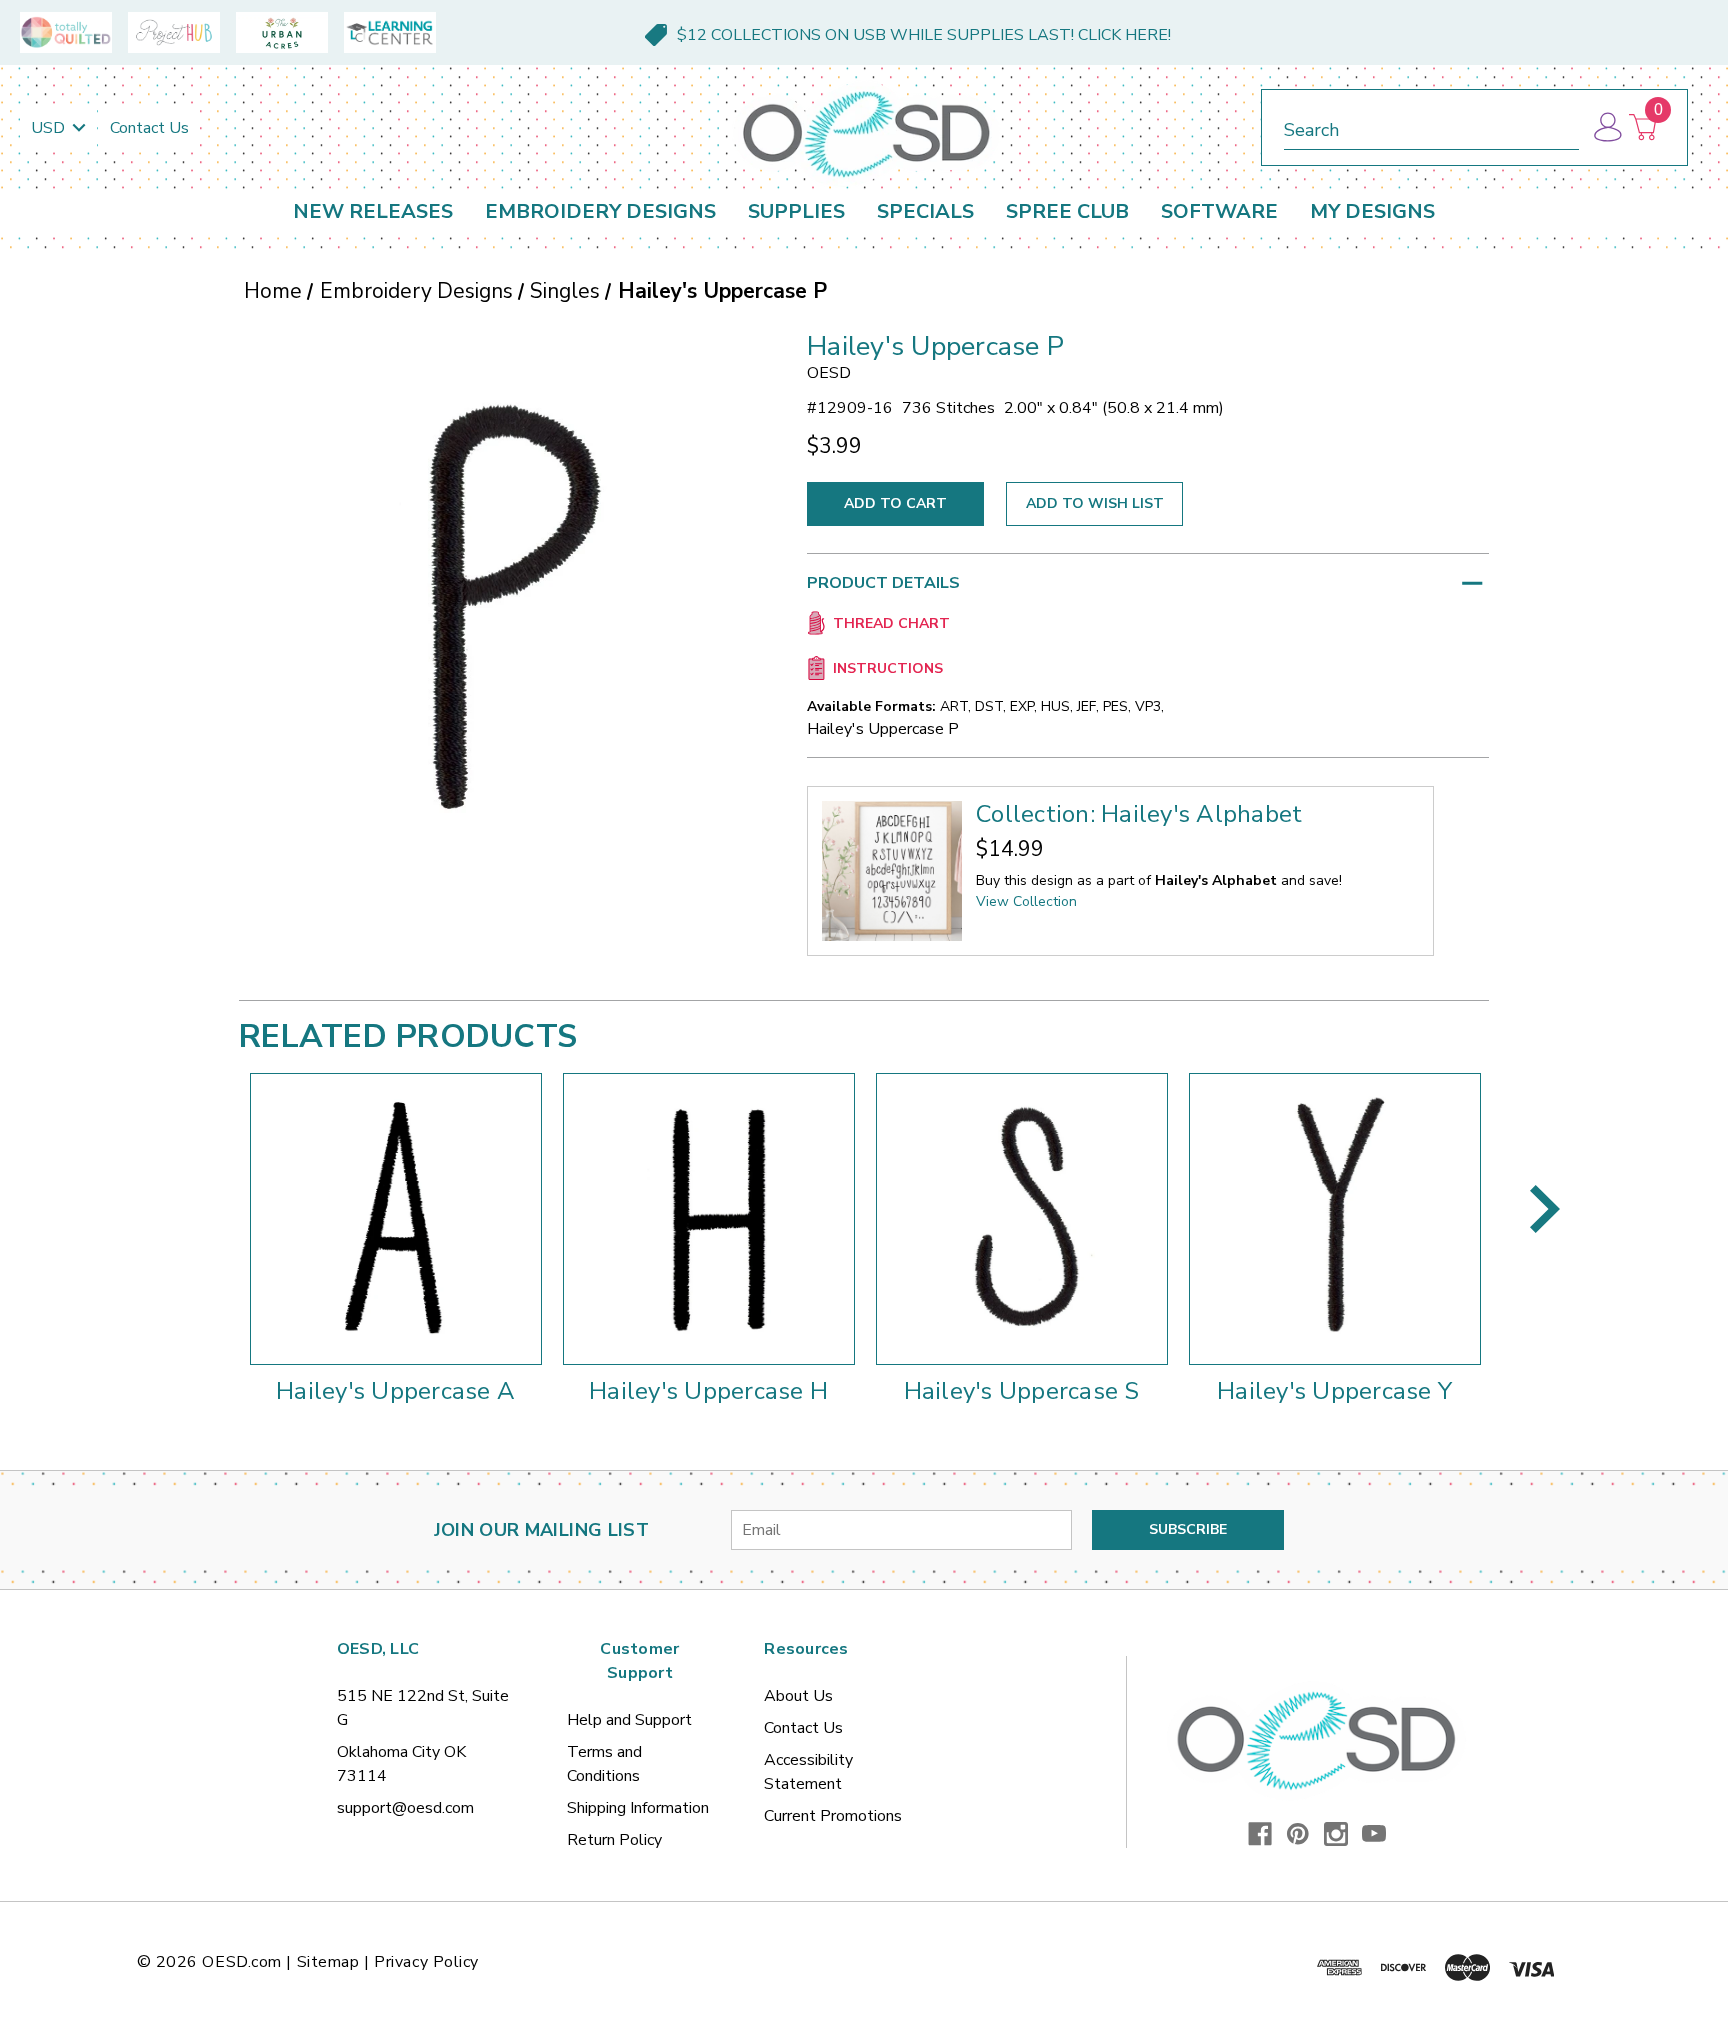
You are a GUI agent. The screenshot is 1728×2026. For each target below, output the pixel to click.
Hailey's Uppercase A (395, 1391)
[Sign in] (1606, 127)
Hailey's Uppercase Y (1334, 1391)
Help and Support (629, 1720)
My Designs (1372, 211)
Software (1219, 211)
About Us (798, 1696)
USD (50, 128)
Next (1545, 1209)
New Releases (373, 211)
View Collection (1026, 901)
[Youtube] (1374, 1834)
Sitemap (328, 1962)
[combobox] (1431, 126)
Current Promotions (833, 1816)
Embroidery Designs (600, 211)
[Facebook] (1260, 1834)
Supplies (796, 211)
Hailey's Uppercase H (708, 1391)
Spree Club (1067, 211)
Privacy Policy (426, 1962)
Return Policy (614, 1840)
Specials (925, 211)
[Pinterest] (1298, 1834)
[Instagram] (1336, 1834)
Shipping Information (638, 1808)
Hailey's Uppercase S (1022, 1391)
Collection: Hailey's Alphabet (1139, 814)
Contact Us (149, 128)
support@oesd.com (405, 1808)
